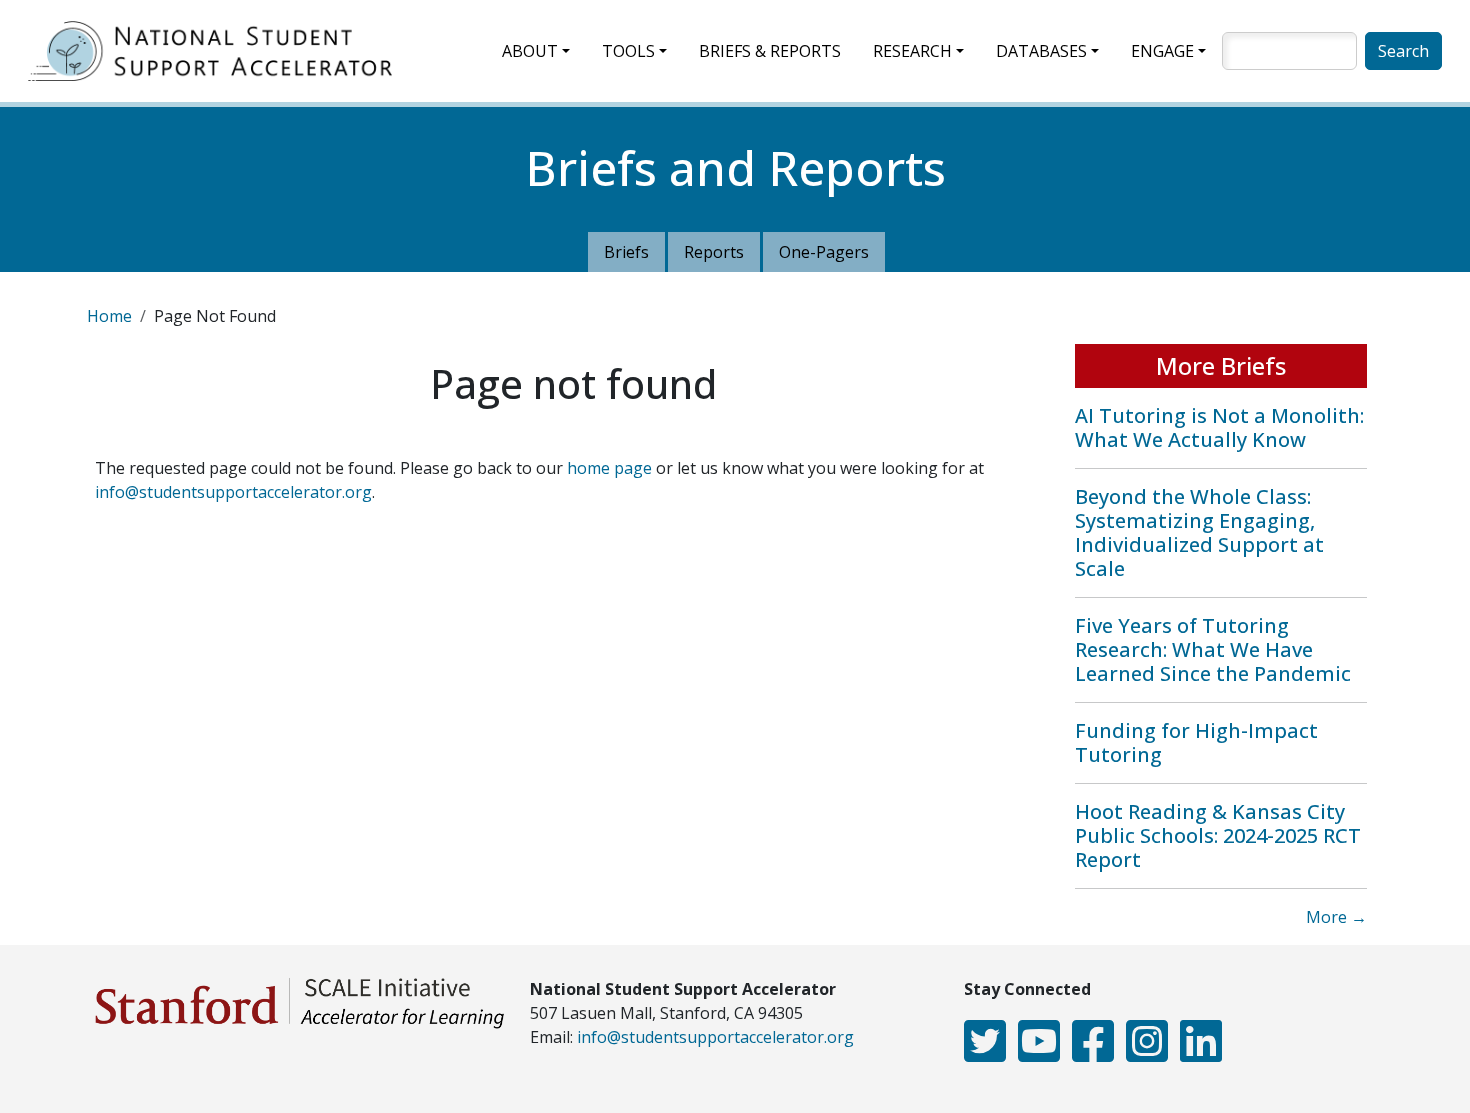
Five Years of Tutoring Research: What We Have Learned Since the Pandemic (1213, 649)
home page (609, 468)
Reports (714, 252)
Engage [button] (1162, 51)
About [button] (530, 51)
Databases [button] (1041, 51)
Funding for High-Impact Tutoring (1196, 742)
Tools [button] (628, 51)
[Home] (218, 51)
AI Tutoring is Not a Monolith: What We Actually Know (1219, 427)
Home (109, 316)
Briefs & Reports (770, 51)
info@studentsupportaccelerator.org (233, 492)
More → (1336, 917)
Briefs (626, 252)
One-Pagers (824, 252)
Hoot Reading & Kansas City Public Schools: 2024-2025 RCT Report (1218, 835)
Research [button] (912, 51)
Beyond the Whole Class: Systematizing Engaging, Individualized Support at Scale (1199, 532)
